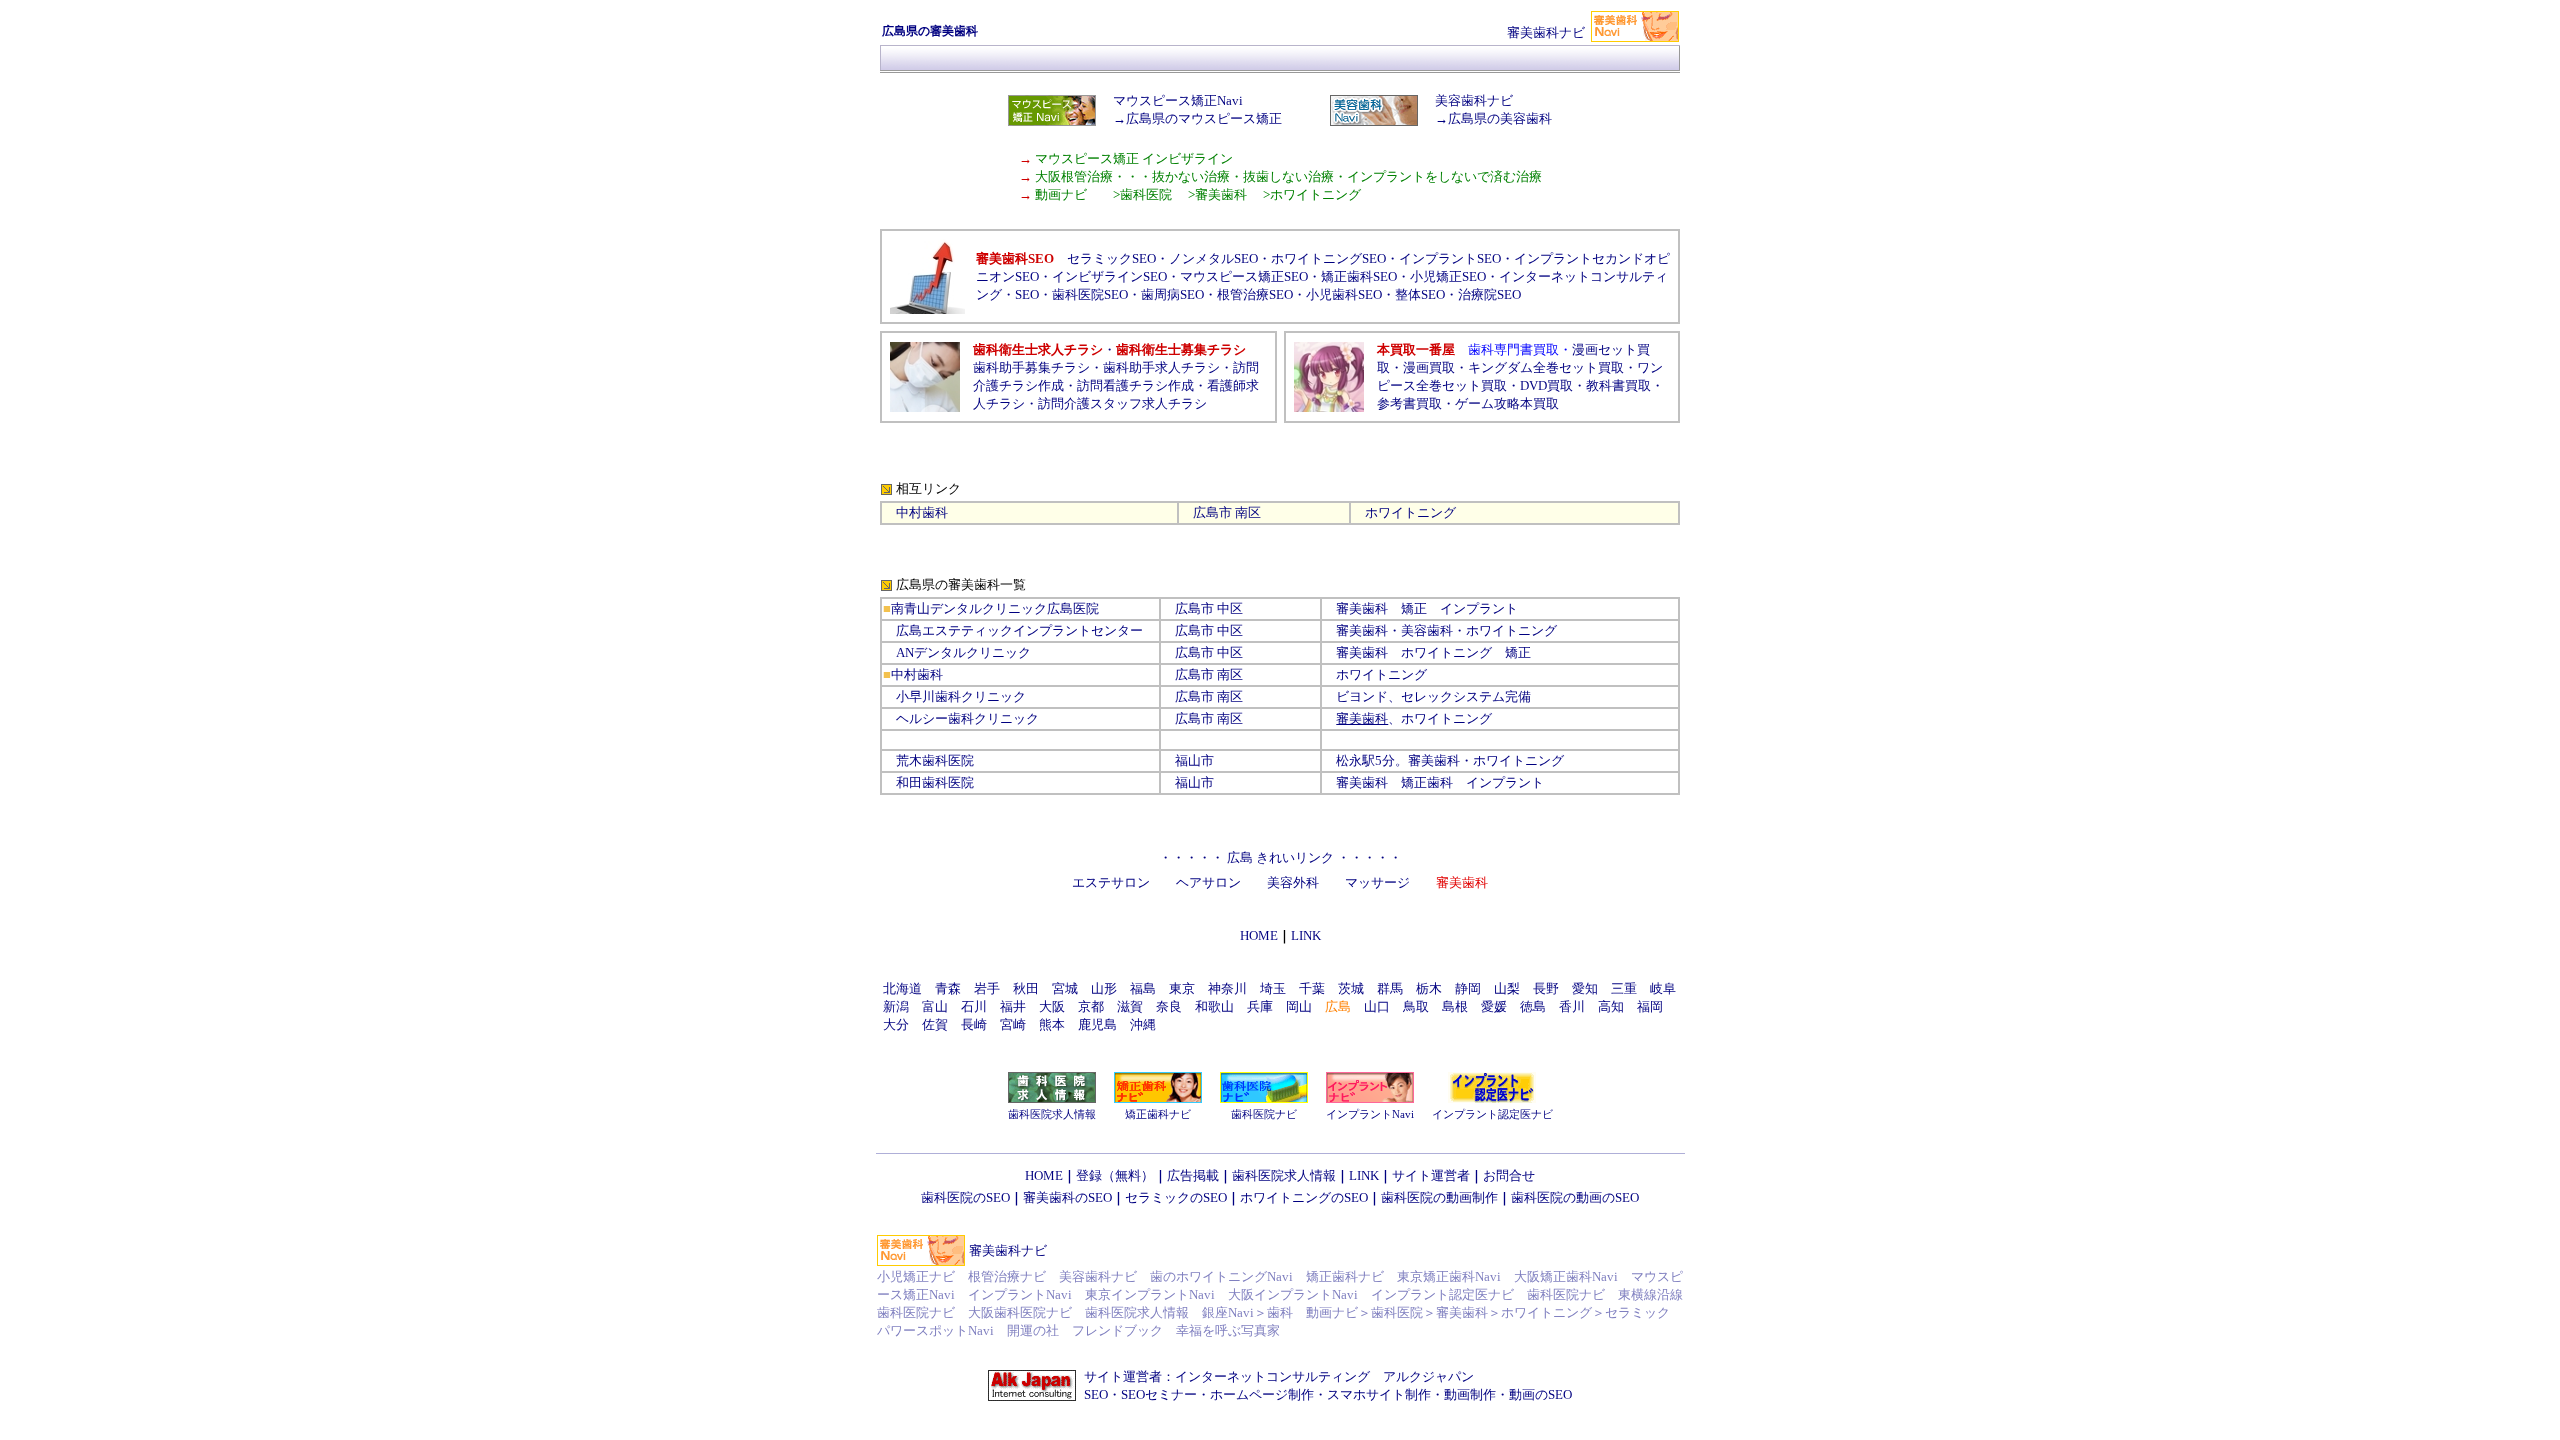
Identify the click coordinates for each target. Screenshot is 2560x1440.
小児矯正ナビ (916, 1276)
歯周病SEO (1172, 294)
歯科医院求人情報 (1052, 1114)
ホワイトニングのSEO (1304, 1197)
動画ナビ (1332, 1312)
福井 (1013, 1006)
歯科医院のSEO (965, 1197)
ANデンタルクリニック (963, 652)
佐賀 (935, 1024)
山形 (1104, 988)
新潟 (896, 1006)
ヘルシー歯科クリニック (967, 718)
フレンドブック (1117, 1330)
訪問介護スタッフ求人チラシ (1122, 403)
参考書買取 (1409, 403)
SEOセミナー (1159, 1394)
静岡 (1468, 988)
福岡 (1650, 1006)
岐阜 (1663, 988)
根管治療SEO (1255, 294)
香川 (1572, 1006)
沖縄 (1143, 1024)
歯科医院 (1397, 1312)
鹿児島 (1097, 1024)
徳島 (1533, 1006)
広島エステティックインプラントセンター (1019, 630)
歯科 (1280, 1312)
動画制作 (1470, 1394)
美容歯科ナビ (1098, 1276)
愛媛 (1494, 1006)
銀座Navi (1228, 1312)
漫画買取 (1429, 367)
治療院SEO (1489, 294)
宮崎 (1013, 1024)
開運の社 (1033, 1330)
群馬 (1390, 988)
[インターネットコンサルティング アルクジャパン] (1032, 1397)
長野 (1546, 988)
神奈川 (1227, 988)
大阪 (1052, 1006)
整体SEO (1420, 294)
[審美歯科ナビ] (1635, 37)
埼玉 (1273, 988)
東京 (1182, 988)
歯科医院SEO (1090, 294)
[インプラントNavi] (1370, 1098)
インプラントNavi (1370, 1114)
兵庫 (1260, 1006)
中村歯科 (922, 512)
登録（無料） (1115, 1175)
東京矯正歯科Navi (1449, 1276)
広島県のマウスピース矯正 (1204, 118)
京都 (1091, 1006)
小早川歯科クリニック (961, 696)
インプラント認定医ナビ (1492, 1114)
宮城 (1065, 988)
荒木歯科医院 (935, 760)
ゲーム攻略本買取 (1507, 403)
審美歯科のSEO (1067, 1197)
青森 (948, 988)
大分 (896, 1024)
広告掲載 (1193, 1175)
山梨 (1507, 988)
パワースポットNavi (935, 1330)
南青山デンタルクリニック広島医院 (995, 608)
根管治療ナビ (1007, 1276)
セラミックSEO (1111, 258)
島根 (1455, 1006)
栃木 (1429, 988)
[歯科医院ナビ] (1264, 1098)
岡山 (1299, 1006)
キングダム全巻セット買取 (1546, 367)
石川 (974, 1006)
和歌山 (1214, 1006)
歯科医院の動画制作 (1439, 1197)
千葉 (1312, 988)
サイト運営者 (1431, 1175)
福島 (1143, 988)
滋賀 (1130, 1006)
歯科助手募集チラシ (1031, 367)
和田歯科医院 (935, 782)
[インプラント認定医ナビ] (1492, 1098)
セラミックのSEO (1176, 1197)
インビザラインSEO (1109, 276)
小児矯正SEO (1448, 276)
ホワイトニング (1546, 1312)
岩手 (987, 988)
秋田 (1026, 988)
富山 (935, 1006)
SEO (1027, 294)
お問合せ (1509, 1175)
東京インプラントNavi (1150, 1294)
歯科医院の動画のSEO (1575, 1197)
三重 (1624, 988)
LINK (1364, 1175)
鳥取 (1416, 1006)
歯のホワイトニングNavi (1221, 1276)
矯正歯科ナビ (1158, 1114)
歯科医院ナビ (1264, 1114)
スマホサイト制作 (1379, 1394)
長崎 (974, 1024)
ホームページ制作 (1262, 1394)
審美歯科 (1362, 630)
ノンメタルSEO (1213, 258)
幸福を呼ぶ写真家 (1228, 1330)
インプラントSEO (1450, 258)
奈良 (1169, 1006)
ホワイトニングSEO (1328, 258)
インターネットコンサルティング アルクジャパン (1324, 1376)
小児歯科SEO (1344, 294)
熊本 (1052, 1024)
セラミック (1637, 1312)
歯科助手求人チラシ (1161, 367)
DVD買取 (1546, 385)
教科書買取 (1618, 385)
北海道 (902, 988)
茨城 (1351, 988)
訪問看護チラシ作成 (1135, 385)
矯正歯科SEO (1359, 276)
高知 (1611, 1006)
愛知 (1585, 988)
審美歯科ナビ (1008, 1250)
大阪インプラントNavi (1293, 1294)
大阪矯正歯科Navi (1566, 1276)
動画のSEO (1540, 1394)
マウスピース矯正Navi (1178, 100)
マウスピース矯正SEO (1244, 276)
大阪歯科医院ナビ (1020, 1312)
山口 (1377, 1006)
